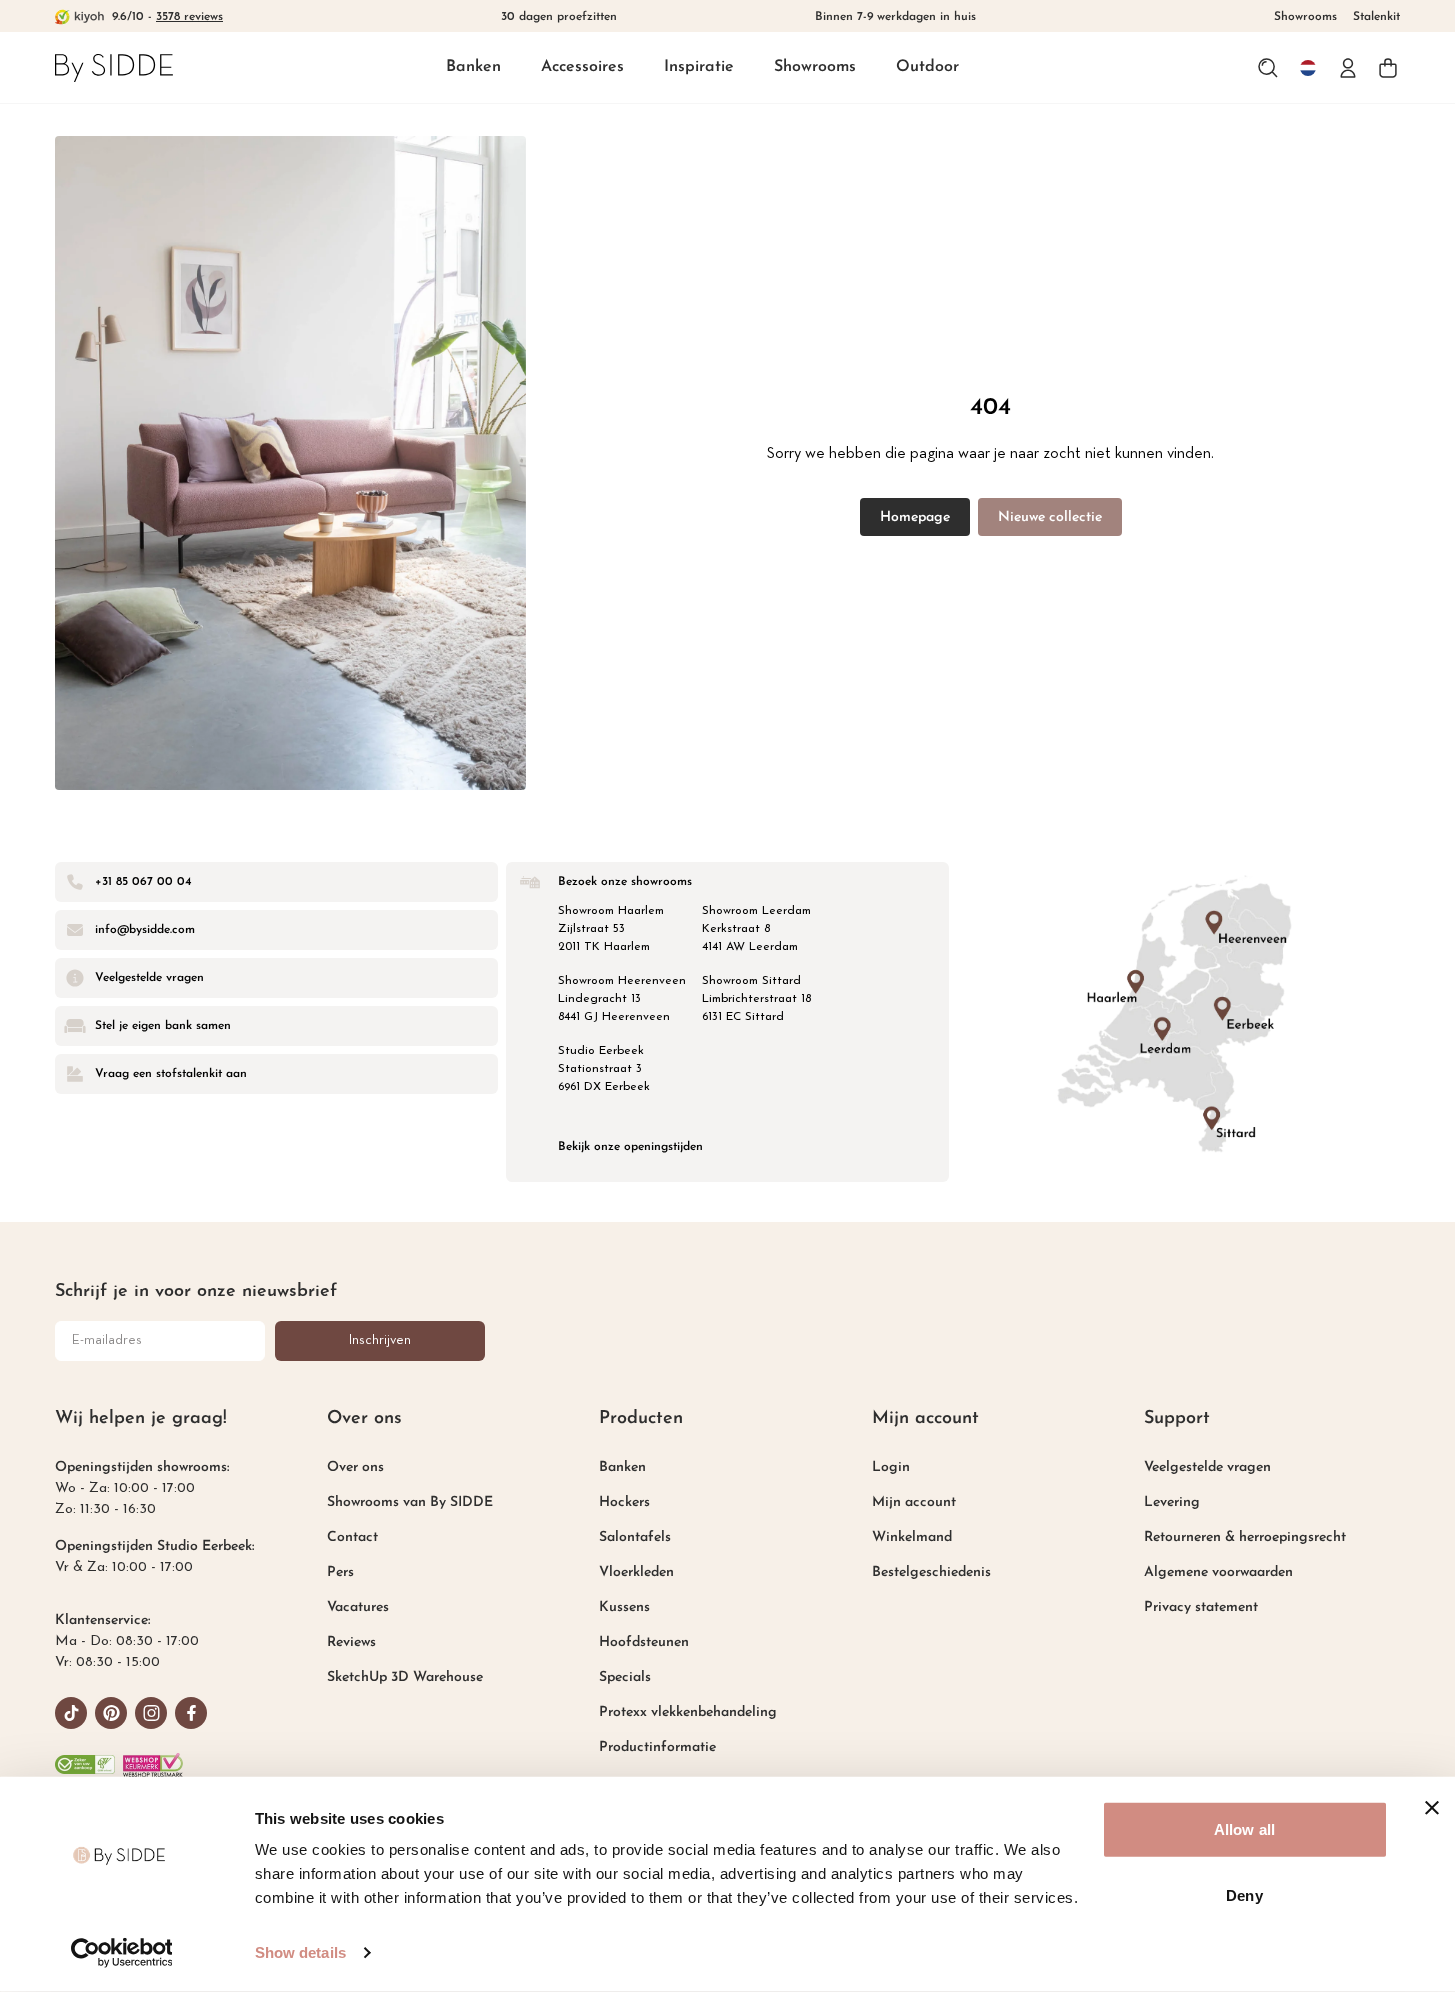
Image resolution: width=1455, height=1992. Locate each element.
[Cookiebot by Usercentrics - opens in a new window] (121, 1953)
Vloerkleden (636, 1572)
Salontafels (635, 1537)
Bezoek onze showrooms (625, 882)
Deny (1244, 1894)
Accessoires (582, 67)
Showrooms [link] (1305, 17)
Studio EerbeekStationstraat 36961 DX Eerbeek (604, 1069)
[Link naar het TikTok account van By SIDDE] (71, 1713)
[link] (114, 67)
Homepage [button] (915, 517)
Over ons (355, 1467)
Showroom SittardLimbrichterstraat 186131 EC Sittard (756, 999)
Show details (300, 1952)
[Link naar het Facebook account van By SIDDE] (191, 1713)
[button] (473, 68)
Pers (340, 1572)
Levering (1172, 1502)
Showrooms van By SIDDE (410, 1502)
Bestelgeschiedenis (931, 1572)
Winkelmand (912, 1537)
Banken (473, 67)
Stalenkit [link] (1376, 17)
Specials (625, 1677)
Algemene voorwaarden (1218, 1572)
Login (891, 1467)
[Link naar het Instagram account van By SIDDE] (151, 1713)
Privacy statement (1201, 1607)
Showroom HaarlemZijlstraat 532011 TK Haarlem (611, 929)
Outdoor (927, 67)
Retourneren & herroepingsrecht (1245, 1537)
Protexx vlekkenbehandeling (688, 1712)
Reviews (351, 1642)
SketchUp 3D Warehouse (405, 1677)
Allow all (1244, 1829)
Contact (352, 1537)
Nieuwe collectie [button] (1050, 517)
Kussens (624, 1607)
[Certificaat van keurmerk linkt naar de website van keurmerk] (153, 1765)
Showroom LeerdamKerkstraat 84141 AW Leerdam (756, 929)
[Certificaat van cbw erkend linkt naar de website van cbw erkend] (85, 1765)
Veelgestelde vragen (1207, 1467)
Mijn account (914, 1502)
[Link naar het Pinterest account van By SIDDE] (111, 1713)
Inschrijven (380, 1340)
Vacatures (358, 1607)
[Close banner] (1432, 1808)
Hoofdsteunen (644, 1642)
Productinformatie (657, 1747)
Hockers (624, 1502)
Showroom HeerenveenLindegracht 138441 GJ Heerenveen (622, 999)
